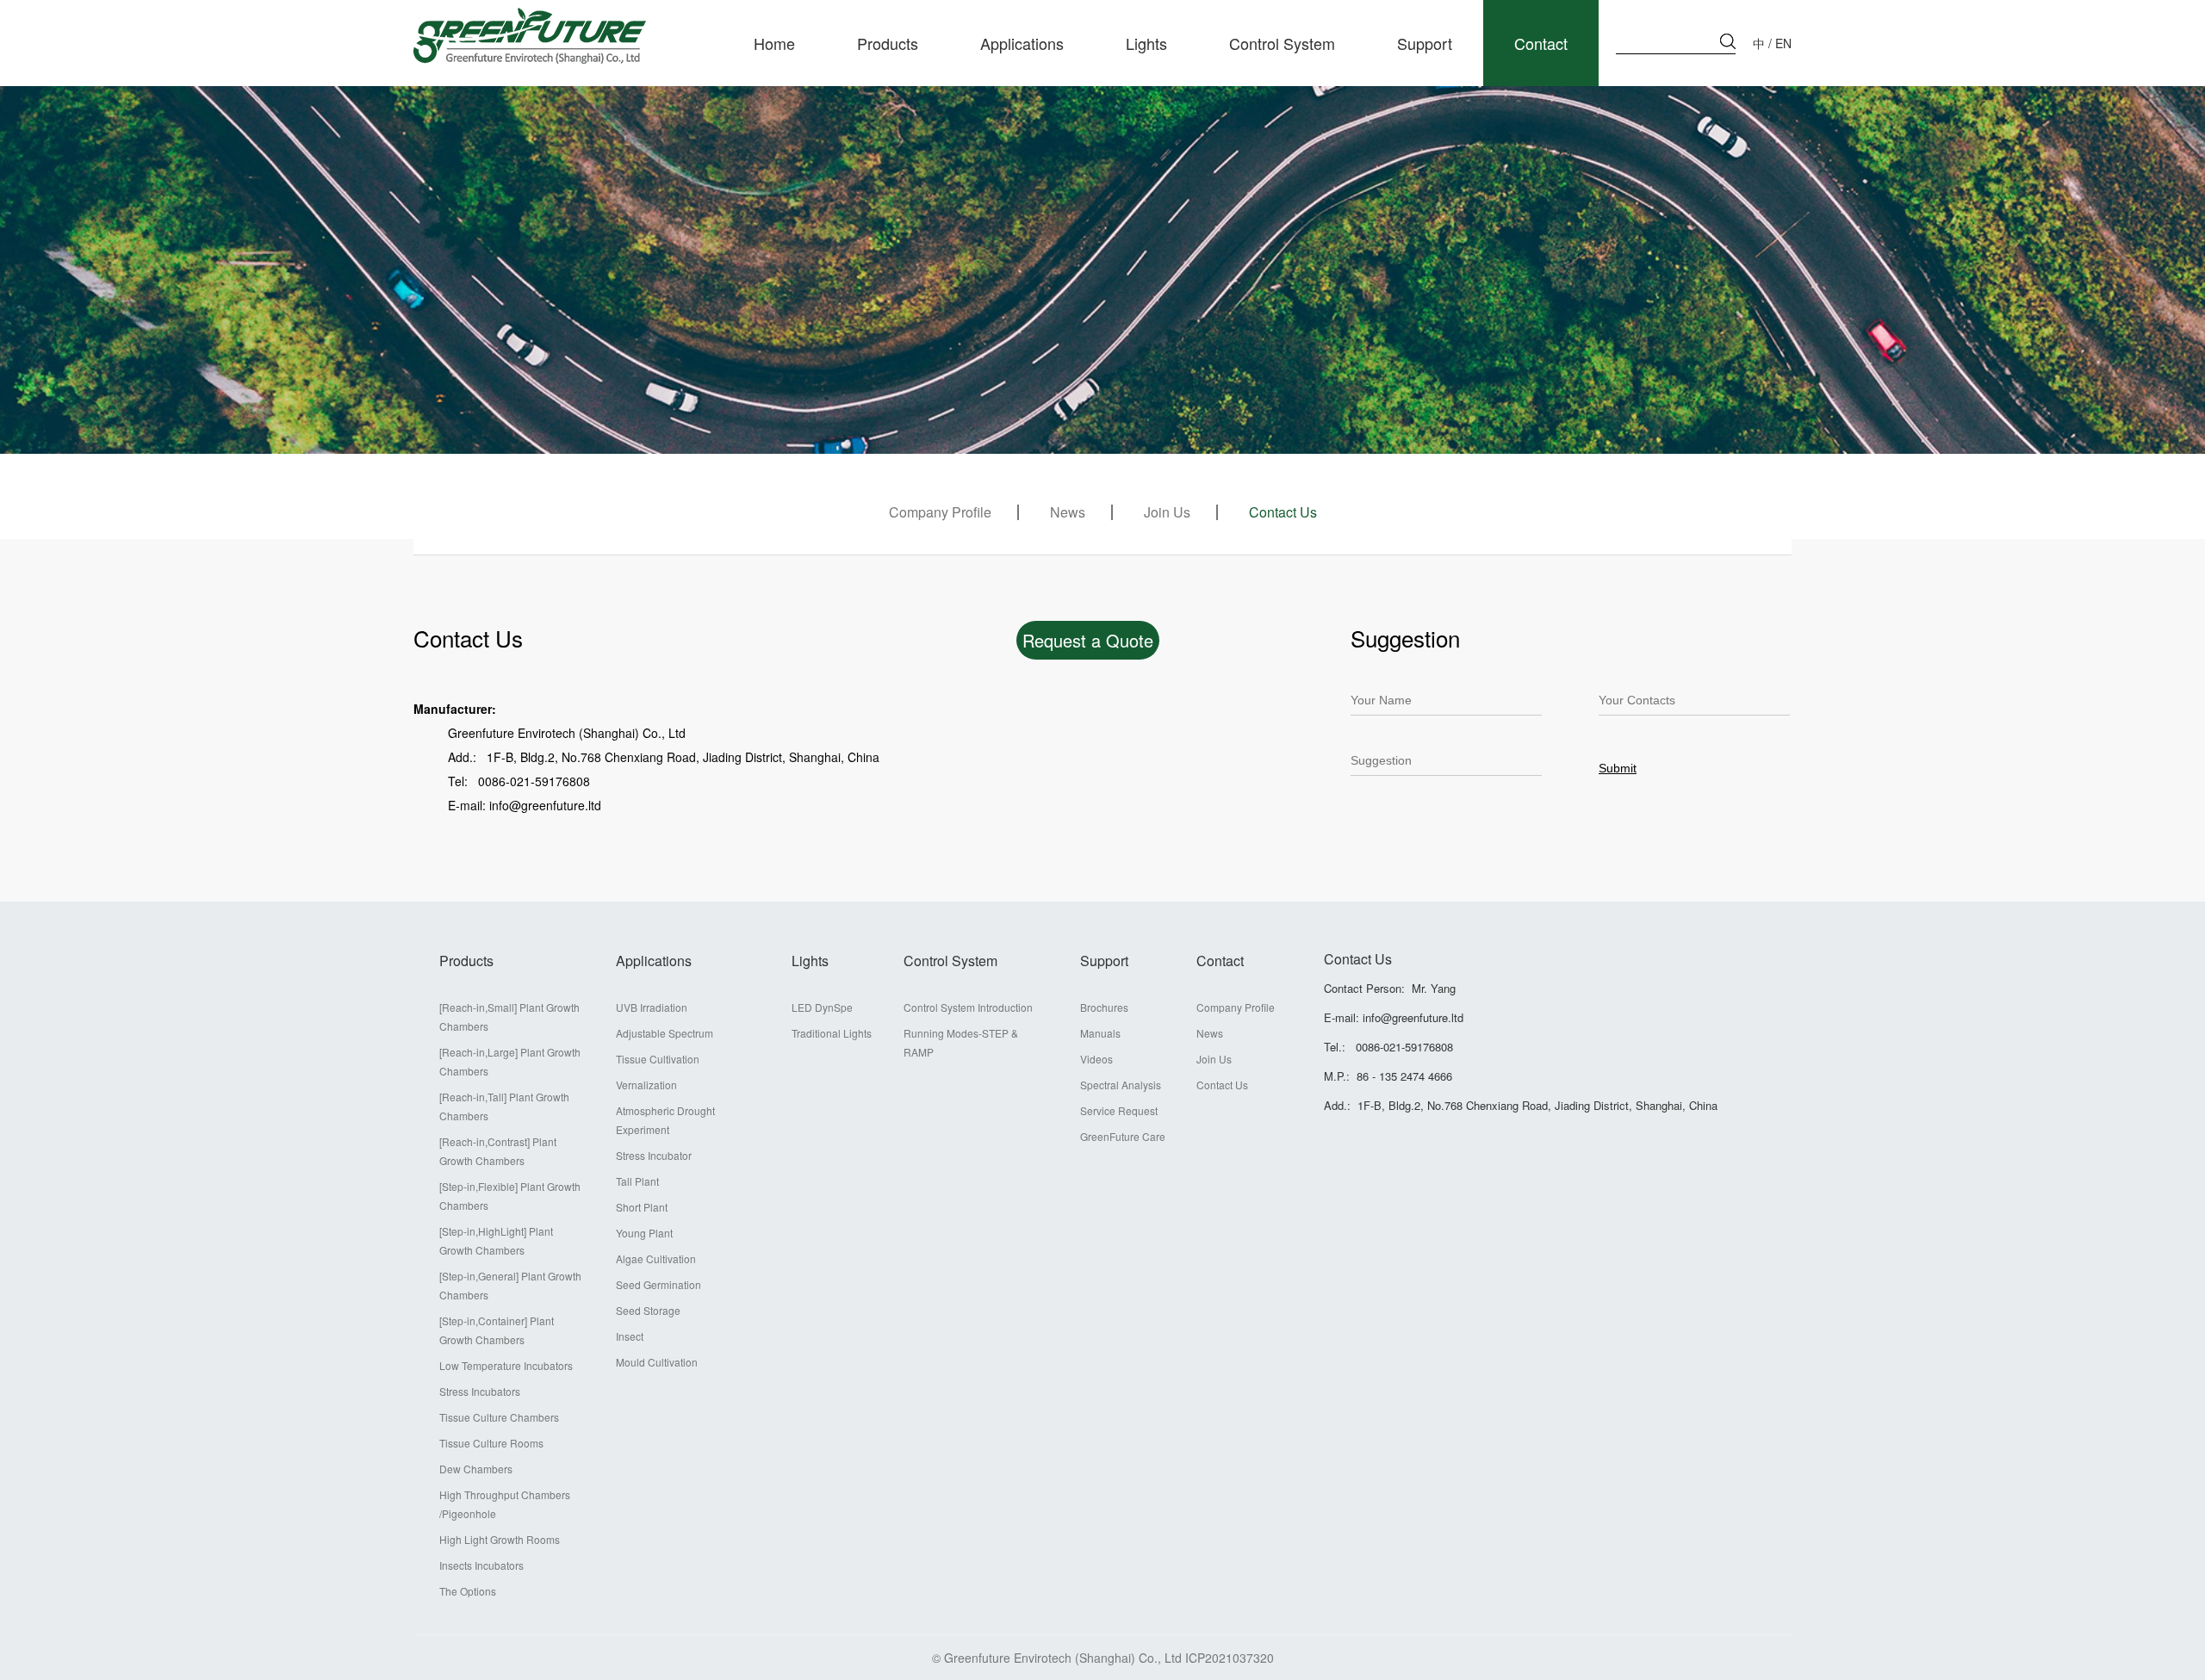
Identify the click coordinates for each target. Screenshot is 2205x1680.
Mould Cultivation (657, 1362)
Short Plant (642, 1207)
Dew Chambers (476, 1469)
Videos (1096, 1059)
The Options (468, 1591)
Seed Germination (658, 1284)
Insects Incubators (481, 1565)
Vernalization (646, 1085)
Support (1425, 43)
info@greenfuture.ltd (1413, 1017)
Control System (1282, 43)
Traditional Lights (832, 1033)
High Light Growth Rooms (500, 1539)
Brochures (1104, 1007)
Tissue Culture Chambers (499, 1417)
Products (888, 43)
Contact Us (1283, 512)
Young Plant (644, 1233)
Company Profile (940, 512)
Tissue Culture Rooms (491, 1443)
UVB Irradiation (652, 1007)
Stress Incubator (654, 1155)
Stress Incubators (480, 1391)
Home (774, 43)
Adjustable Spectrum (665, 1033)
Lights (1146, 43)
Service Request (1119, 1110)
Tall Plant (637, 1181)
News (1068, 512)
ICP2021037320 (1230, 1658)
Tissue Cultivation (658, 1059)
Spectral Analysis (1121, 1085)
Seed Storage (648, 1310)
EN (1783, 43)
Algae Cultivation (656, 1258)
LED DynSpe (822, 1007)
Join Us (1167, 512)
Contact (1541, 43)
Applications (1022, 43)
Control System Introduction (968, 1007)
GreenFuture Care (1123, 1136)
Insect (630, 1336)
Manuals (1100, 1033)
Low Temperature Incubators (506, 1365)
